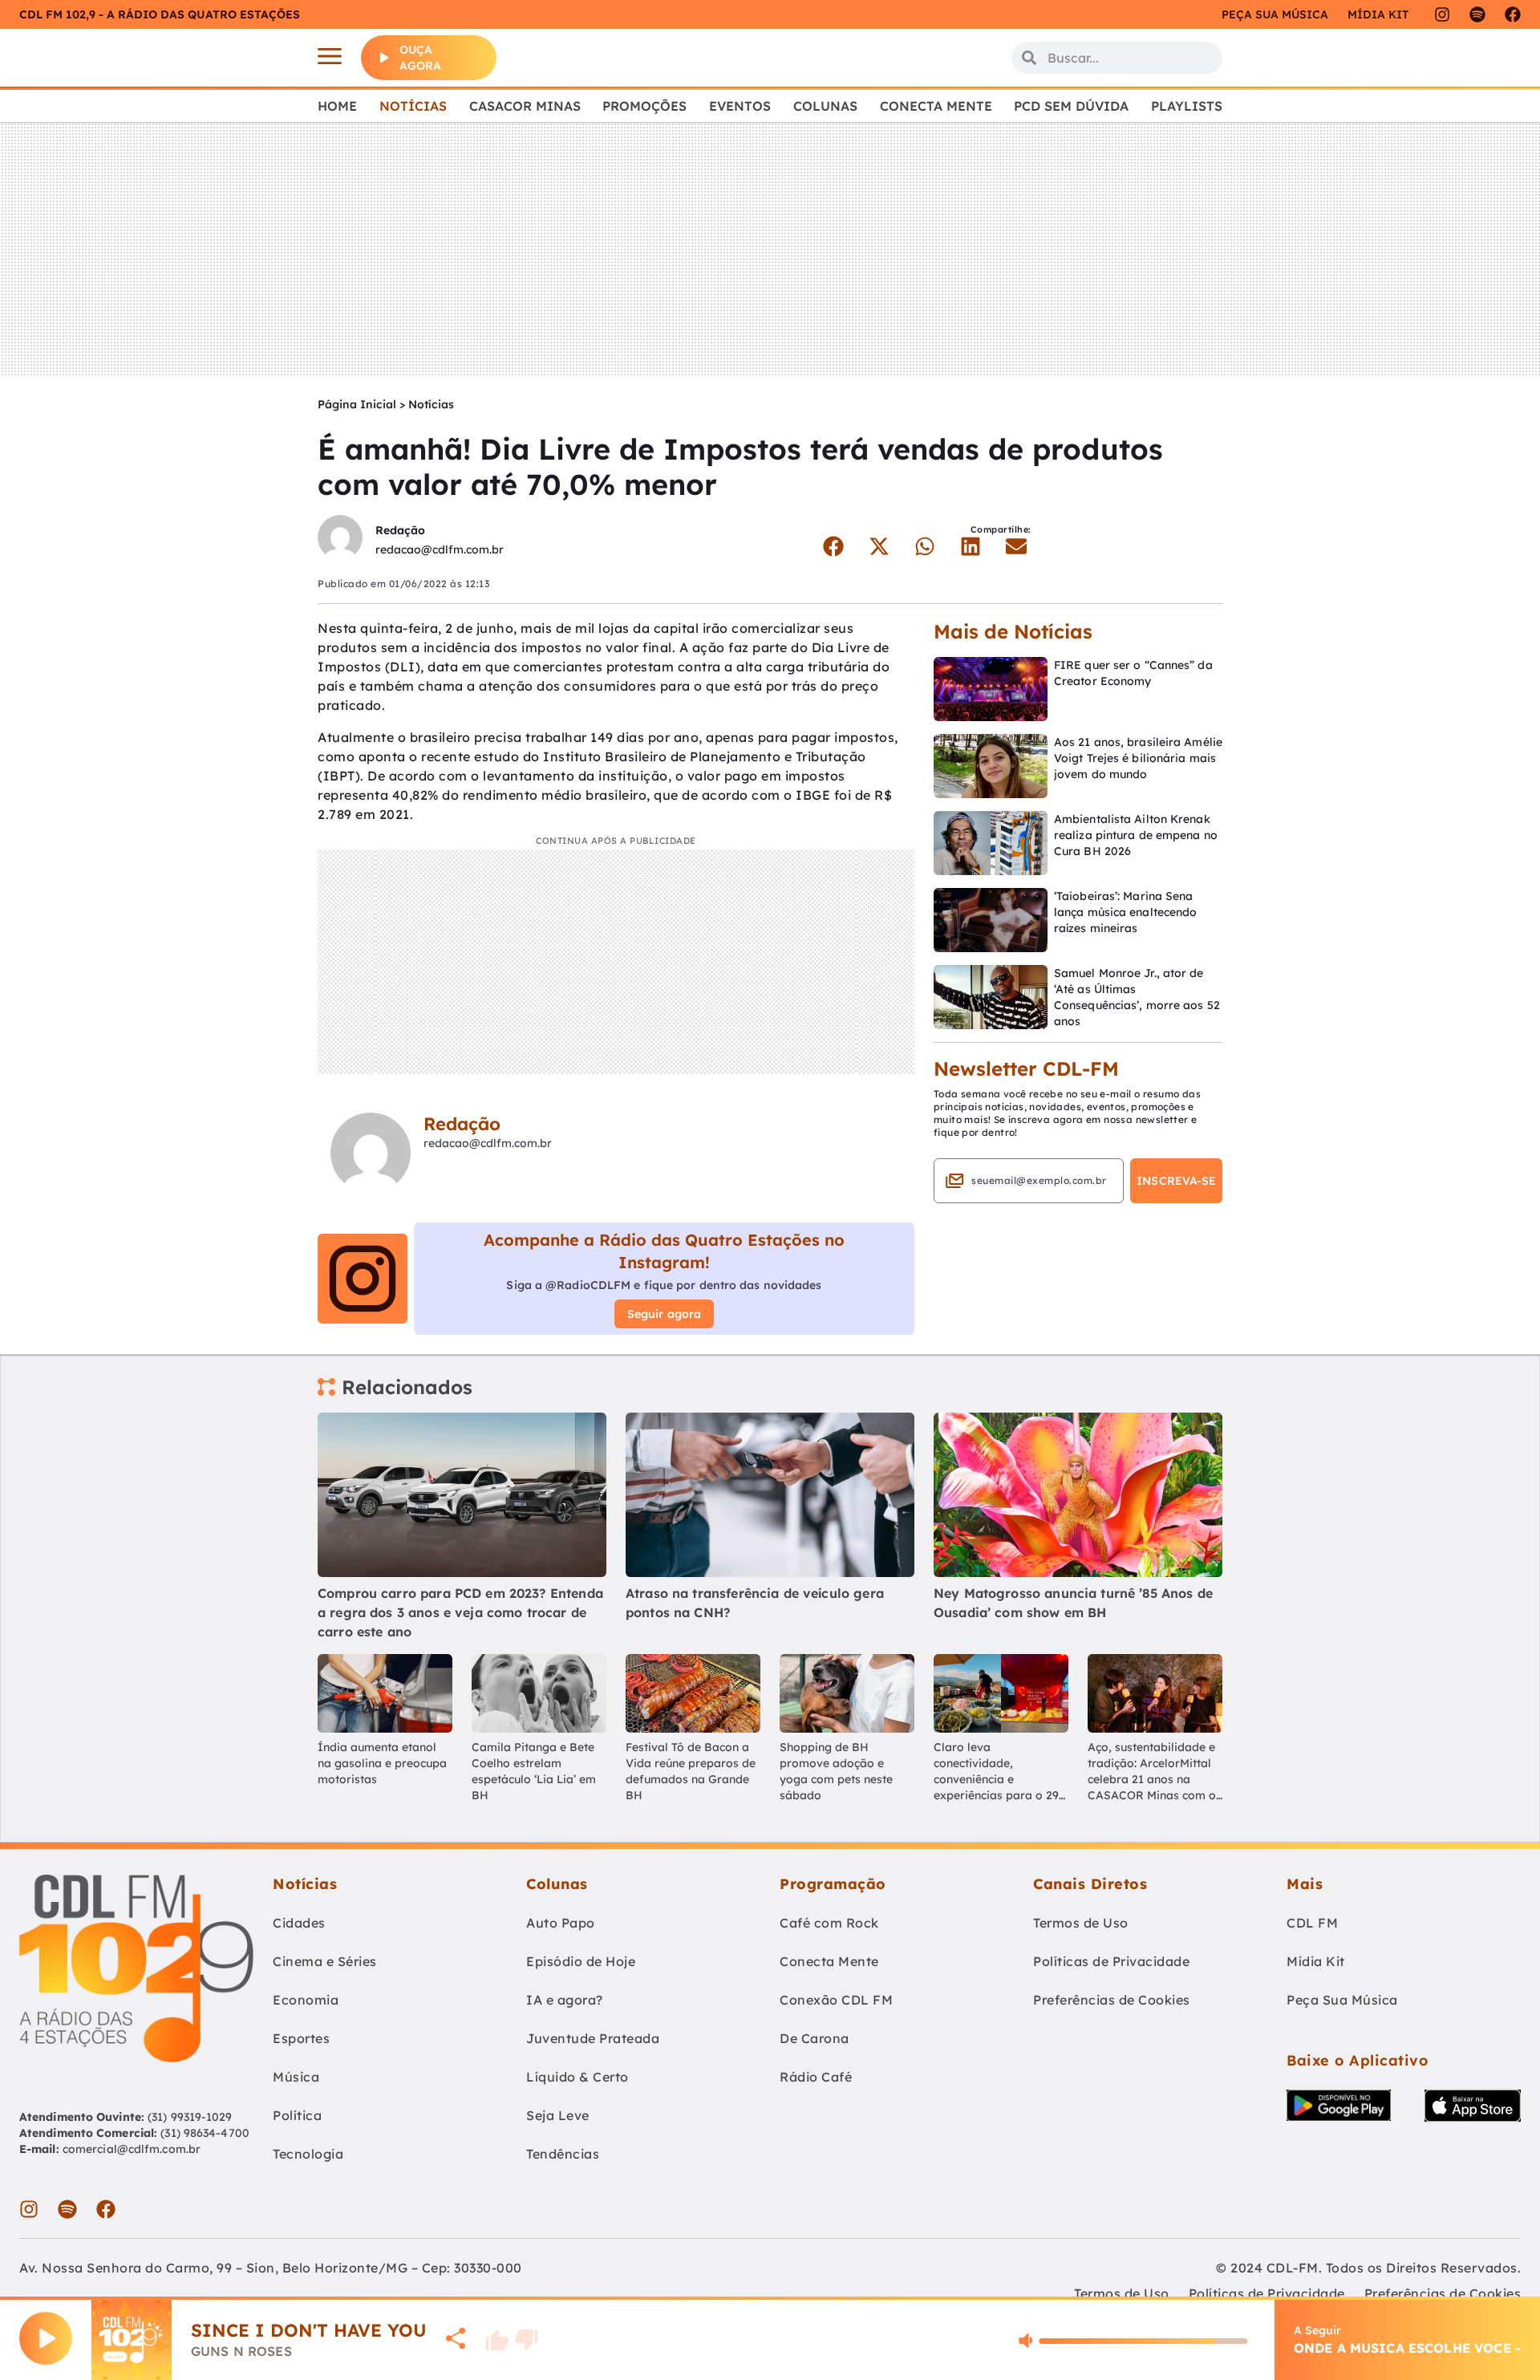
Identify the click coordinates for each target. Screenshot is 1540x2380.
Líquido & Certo (577, 2077)
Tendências (563, 2154)
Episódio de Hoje (581, 1961)
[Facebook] (1513, 14)
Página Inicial (357, 404)
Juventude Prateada (593, 2038)
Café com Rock (829, 1923)
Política (297, 2115)
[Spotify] (1477, 14)
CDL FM (1312, 1923)
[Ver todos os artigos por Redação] (340, 539)
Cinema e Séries (325, 1961)
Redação (400, 530)
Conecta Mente (936, 106)
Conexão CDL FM (836, 2000)
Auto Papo (561, 1923)
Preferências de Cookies (1112, 2000)
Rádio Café (816, 2077)
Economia (306, 2000)
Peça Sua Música (1342, 2000)
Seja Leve (558, 2115)
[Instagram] (1442, 14)
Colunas (825, 106)
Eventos (740, 106)
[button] (833, 546)
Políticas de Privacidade (1111, 1961)
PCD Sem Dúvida (1071, 106)
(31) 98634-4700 (205, 2133)
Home (337, 106)
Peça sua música (1275, 14)
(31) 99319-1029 (188, 2117)
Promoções (644, 106)
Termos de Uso (1081, 1923)
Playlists (1187, 106)
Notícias (413, 106)
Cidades (299, 1923)
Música (296, 2077)
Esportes (301, 2038)
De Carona (815, 2038)
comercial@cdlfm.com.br (132, 2149)
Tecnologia (308, 2154)
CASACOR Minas (525, 106)
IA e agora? (565, 2000)
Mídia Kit (1378, 14)
